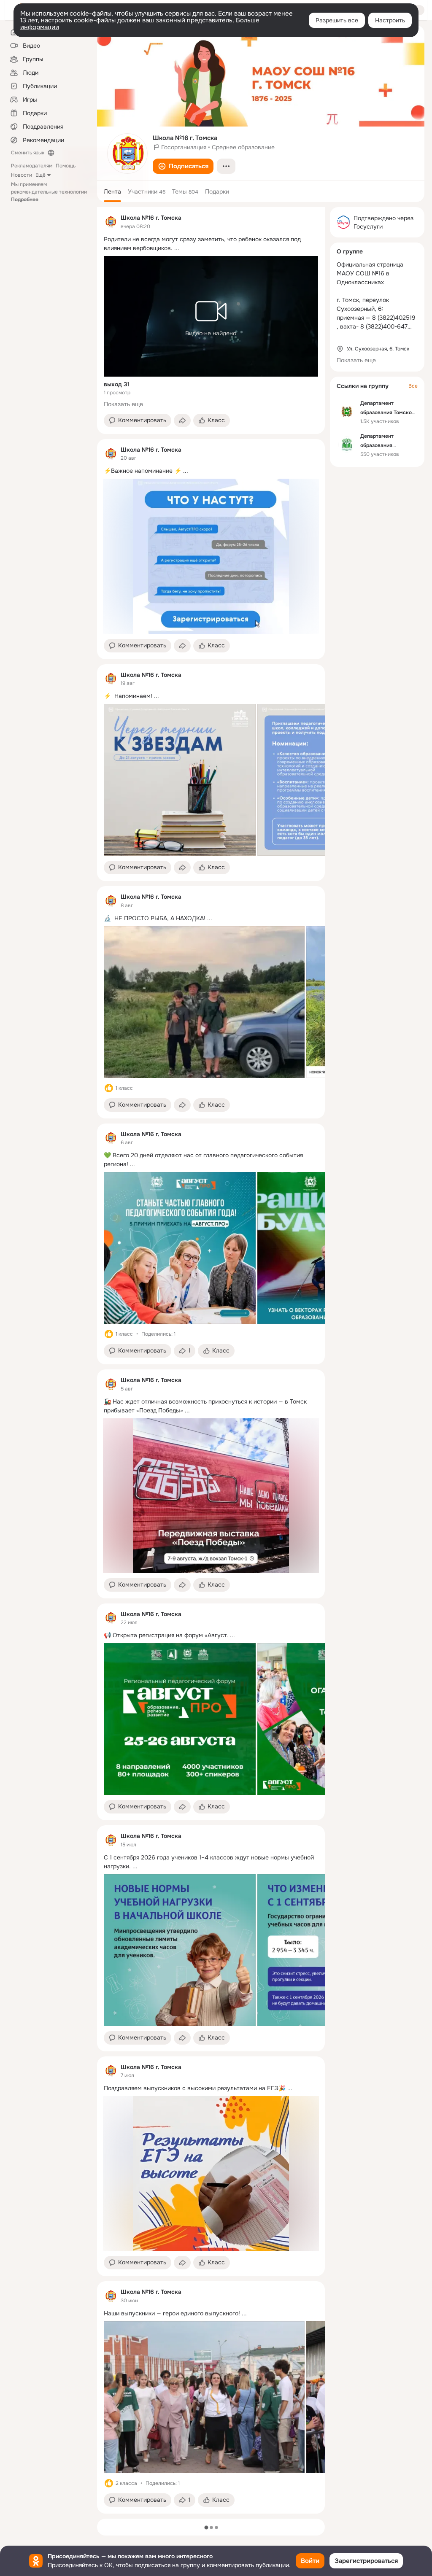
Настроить (390, 20)
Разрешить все (337, 20)
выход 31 (117, 384)
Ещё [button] (40, 175)
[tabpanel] (211, 1360)
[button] (183, 166)
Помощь (66, 166)
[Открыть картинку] (180, 780)
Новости (22, 175)
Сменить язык (28, 153)
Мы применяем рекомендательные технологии (49, 192)
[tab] (112, 191)
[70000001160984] (111, 222)
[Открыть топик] (211, 244)
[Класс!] (109, 1088)
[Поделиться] (182, 420)
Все (413, 386)
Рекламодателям (32, 166)
